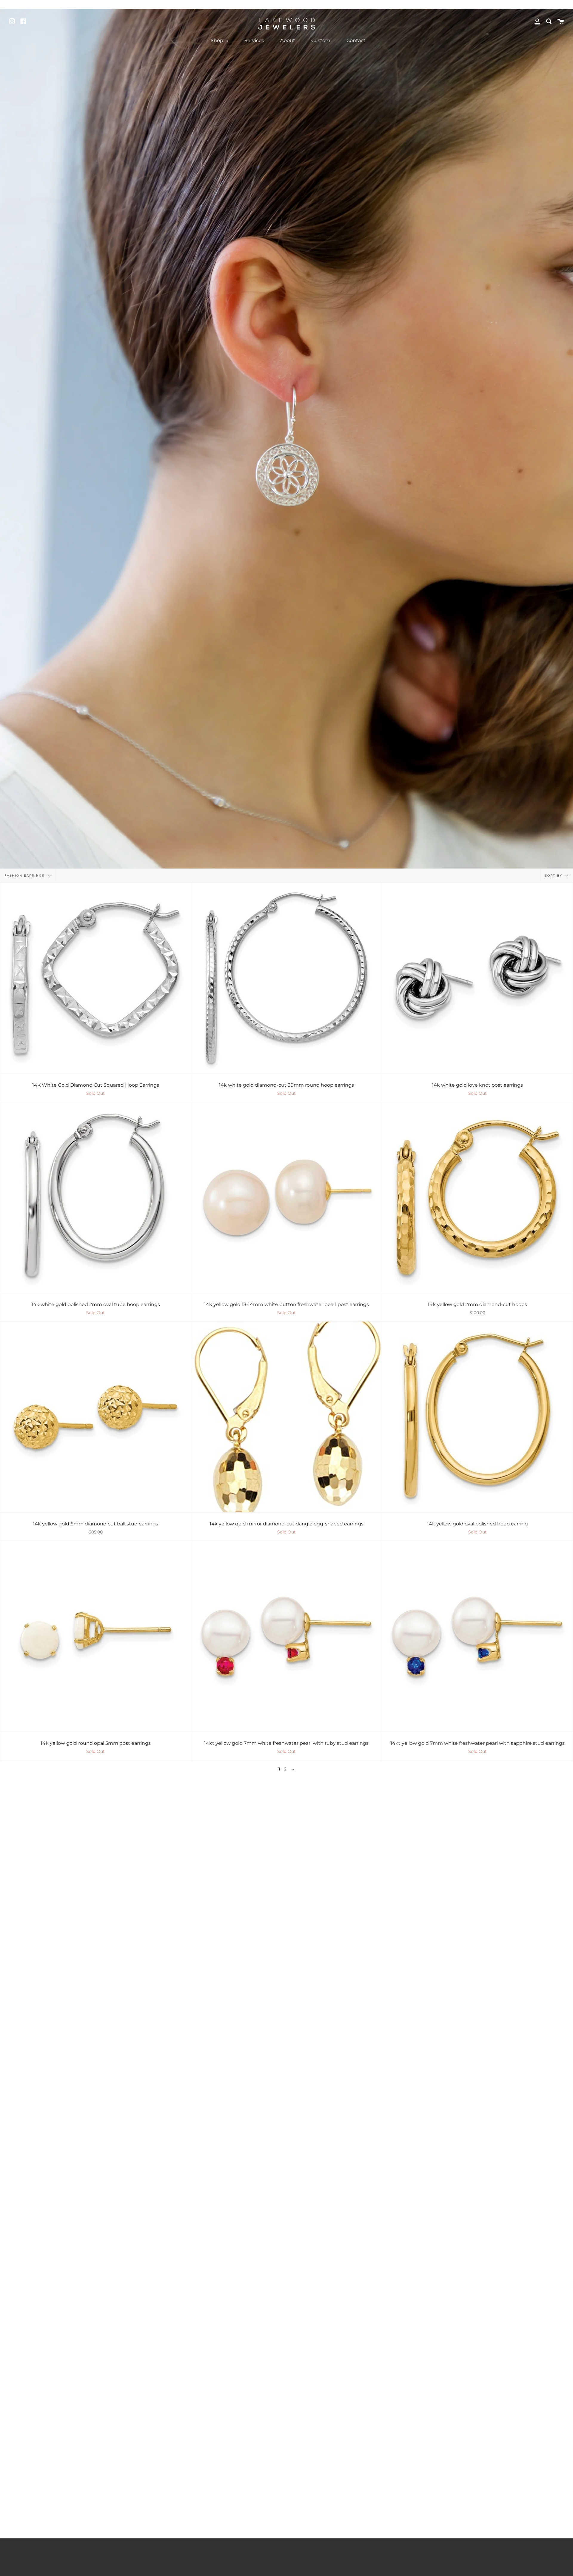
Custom (321, 40)
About (288, 40)
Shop (218, 40)
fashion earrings (25, 876)
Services (254, 40)
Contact (356, 40)
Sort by (554, 876)
